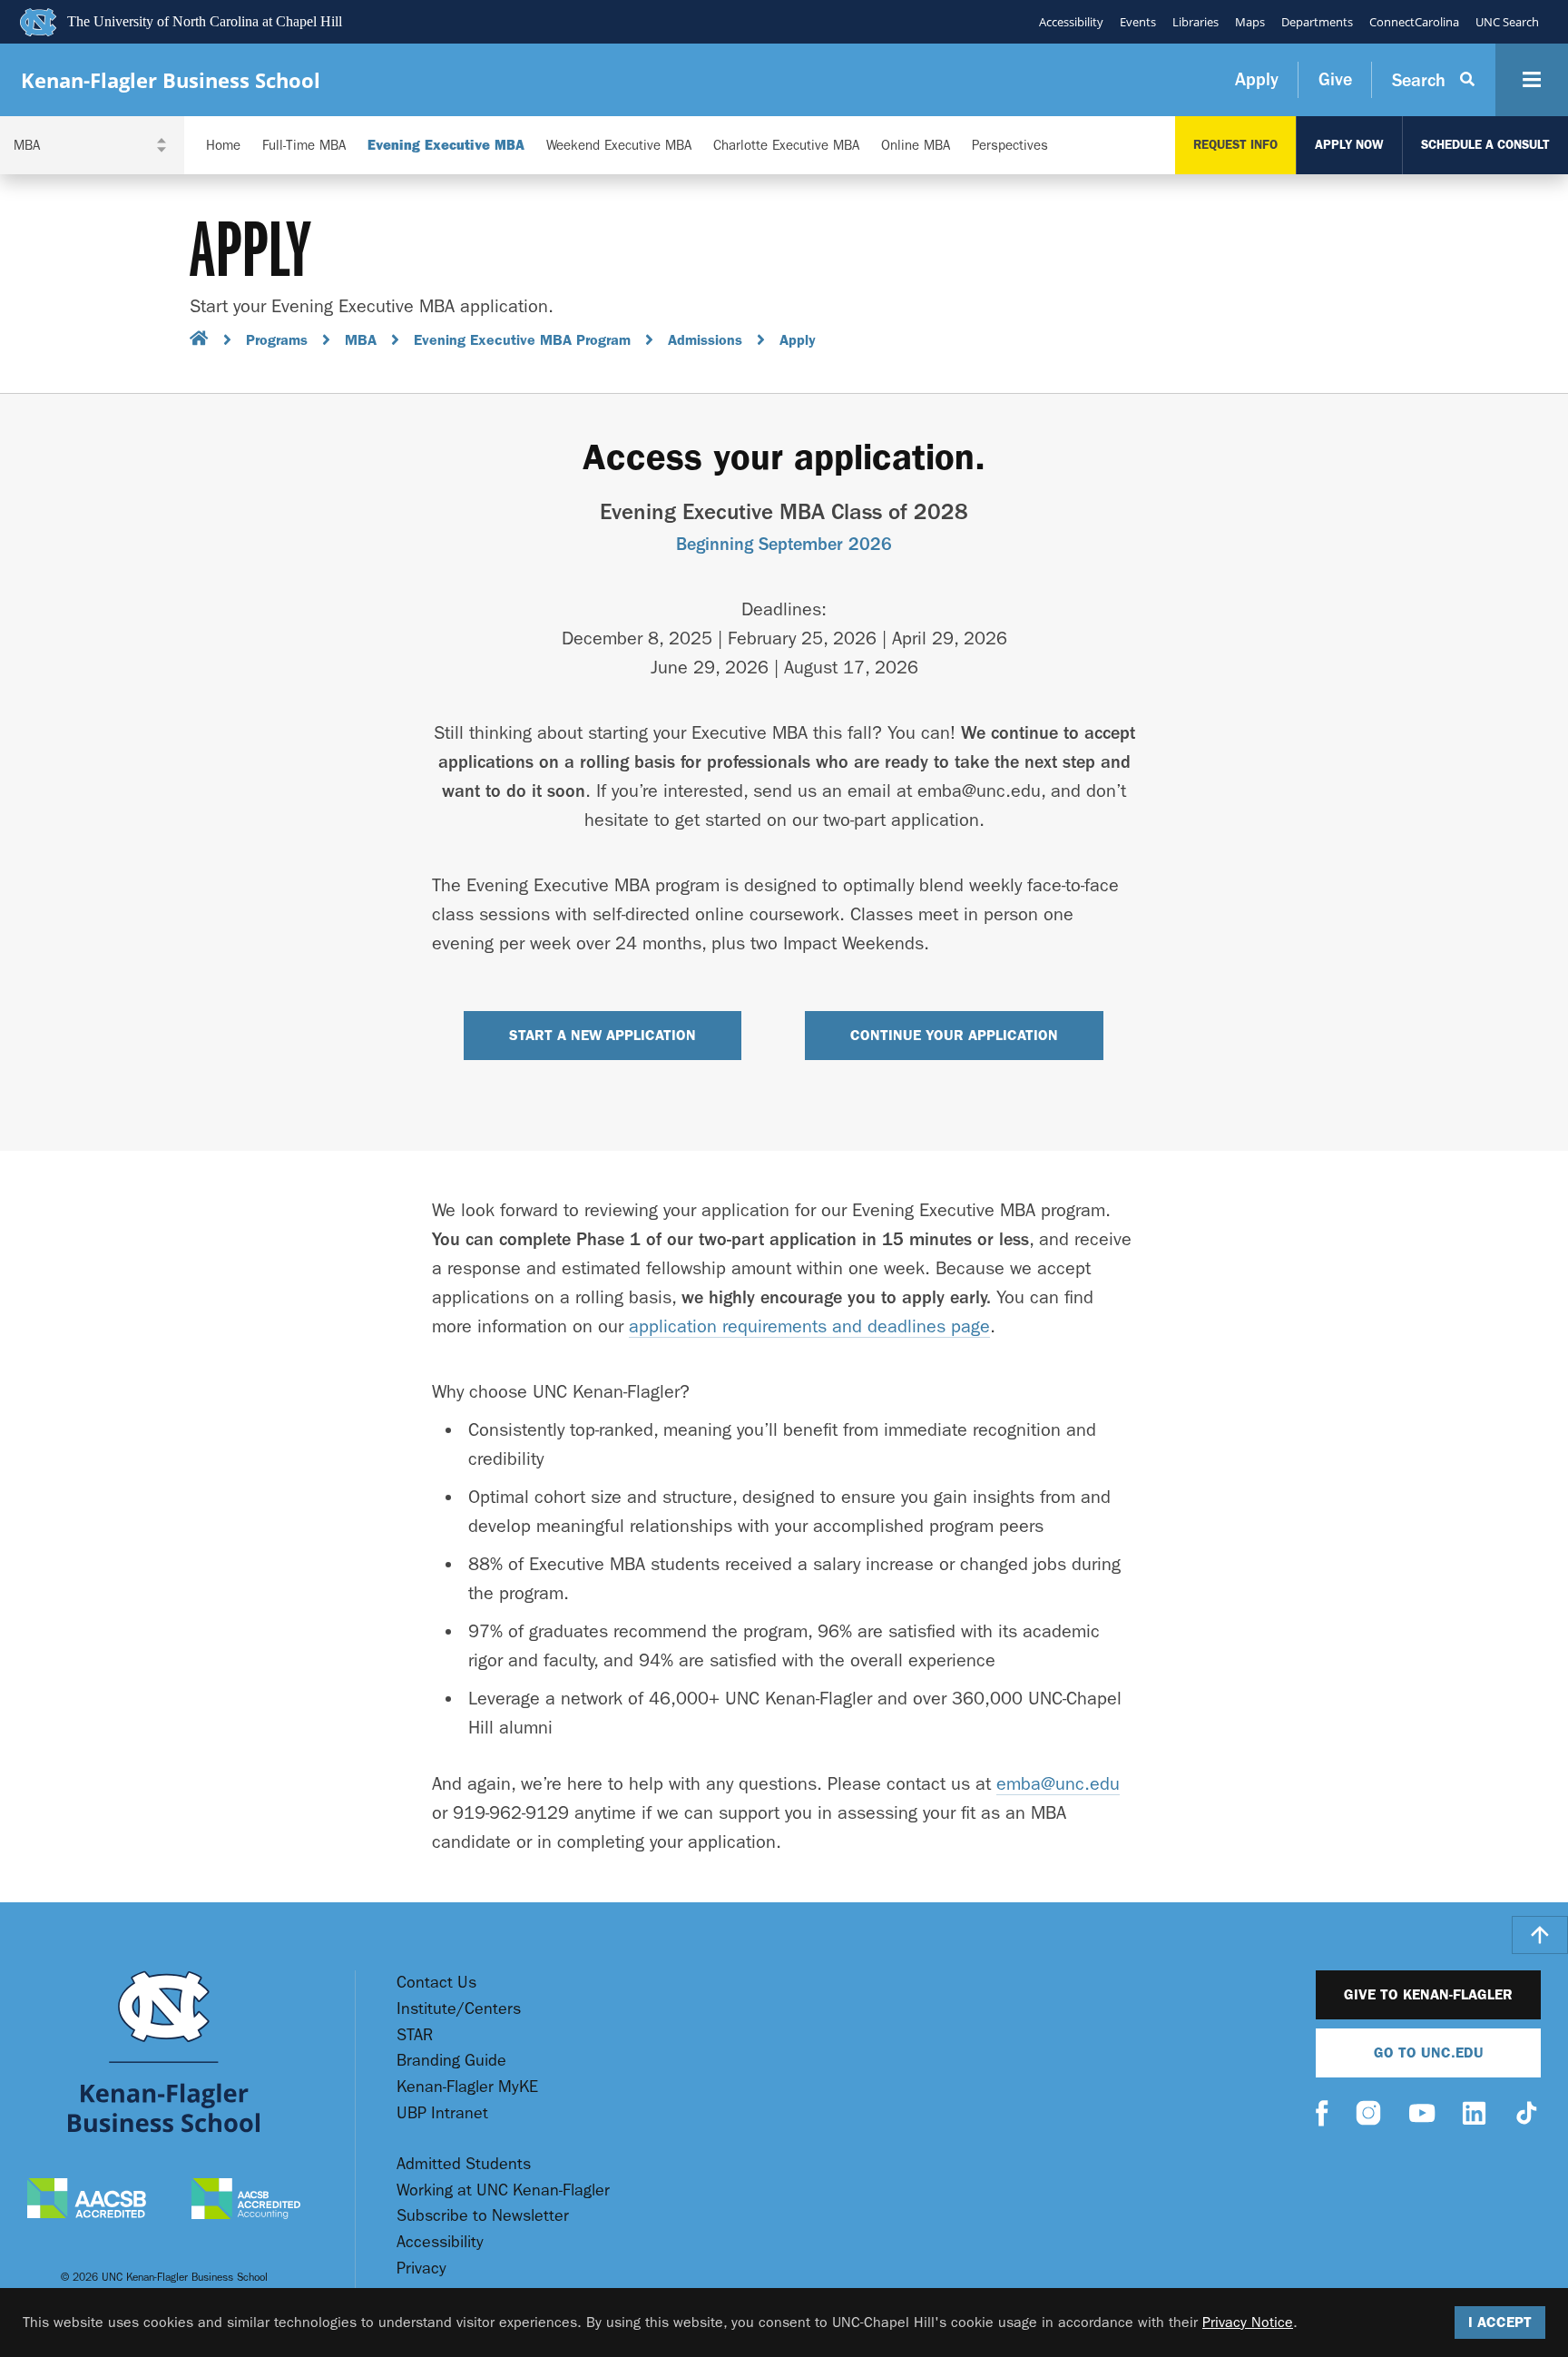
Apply (1257, 79)
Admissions (705, 340)
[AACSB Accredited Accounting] (246, 2201)
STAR (415, 2035)
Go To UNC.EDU (1429, 2053)
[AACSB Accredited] (87, 2200)
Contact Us (436, 1983)
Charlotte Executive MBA (786, 146)
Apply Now (1349, 145)
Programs (277, 340)
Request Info (1235, 145)
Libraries (1196, 22)
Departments (1317, 22)
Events (1138, 22)
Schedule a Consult (1485, 145)
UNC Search (1507, 22)
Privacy (421, 2269)
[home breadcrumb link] (199, 341)
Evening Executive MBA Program (522, 340)
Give (1335, 79)
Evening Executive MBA (446, 146)
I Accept (1500, 2322)
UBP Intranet (442, 2113)
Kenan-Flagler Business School (171, 80)
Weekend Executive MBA (619, 146)
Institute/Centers (459, 2009)
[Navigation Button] (1532, 80)
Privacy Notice (1248, 2322)
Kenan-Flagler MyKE (467, 2087)
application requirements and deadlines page (809, 1326)
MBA (361, 340)
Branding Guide (451, 2061)
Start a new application (603, 1035)
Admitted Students (464, 2164)
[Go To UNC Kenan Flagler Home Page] (164, 2052)
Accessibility (1071, 22)
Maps (1250, 22)
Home (223, 146)
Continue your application (954, 1035)
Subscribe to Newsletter (483, 2216)
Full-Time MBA (304, 146)
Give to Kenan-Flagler (1428, 1994)
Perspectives (1010, 146)
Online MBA (916, 146)
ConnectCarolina (1414, 22)
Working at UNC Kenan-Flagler (503, 2190)
